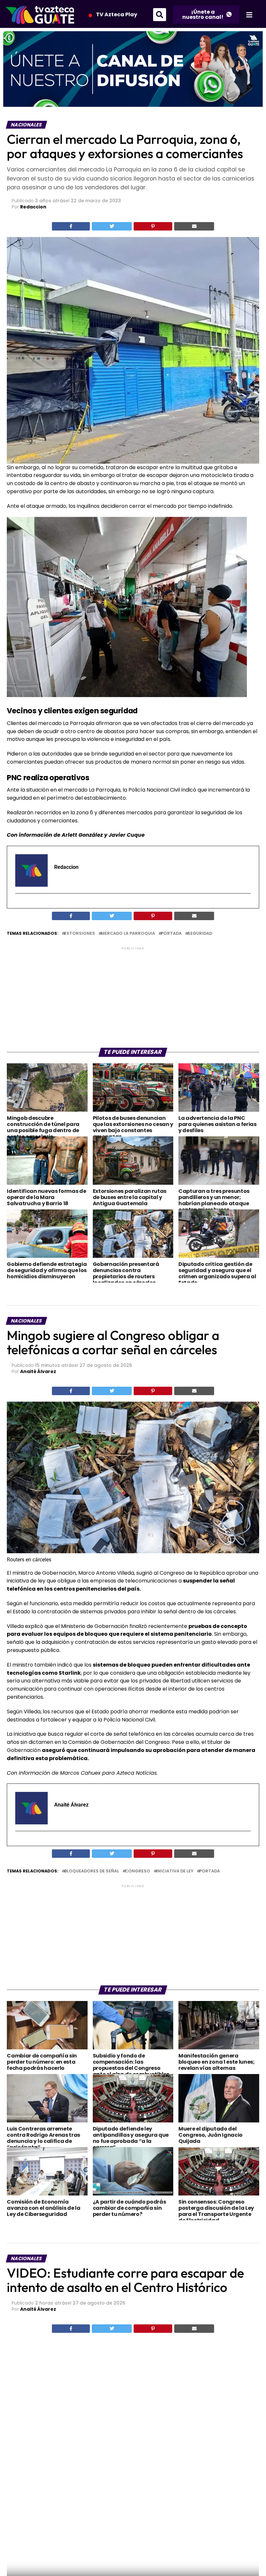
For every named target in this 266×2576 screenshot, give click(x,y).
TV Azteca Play (117, 14)
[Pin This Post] (153, 226)
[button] (160, 15)
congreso (138, 1871)
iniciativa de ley (175, 1871)
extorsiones (80, 934)
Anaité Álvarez (38, 1371)
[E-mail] (19, 905)
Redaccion (33, 207)
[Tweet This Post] (112, 226)
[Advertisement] (133, 997)
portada (171, 934)
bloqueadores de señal (92, 1871)
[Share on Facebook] (71, 226)
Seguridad (200, 934)
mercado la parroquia (128, 934)
